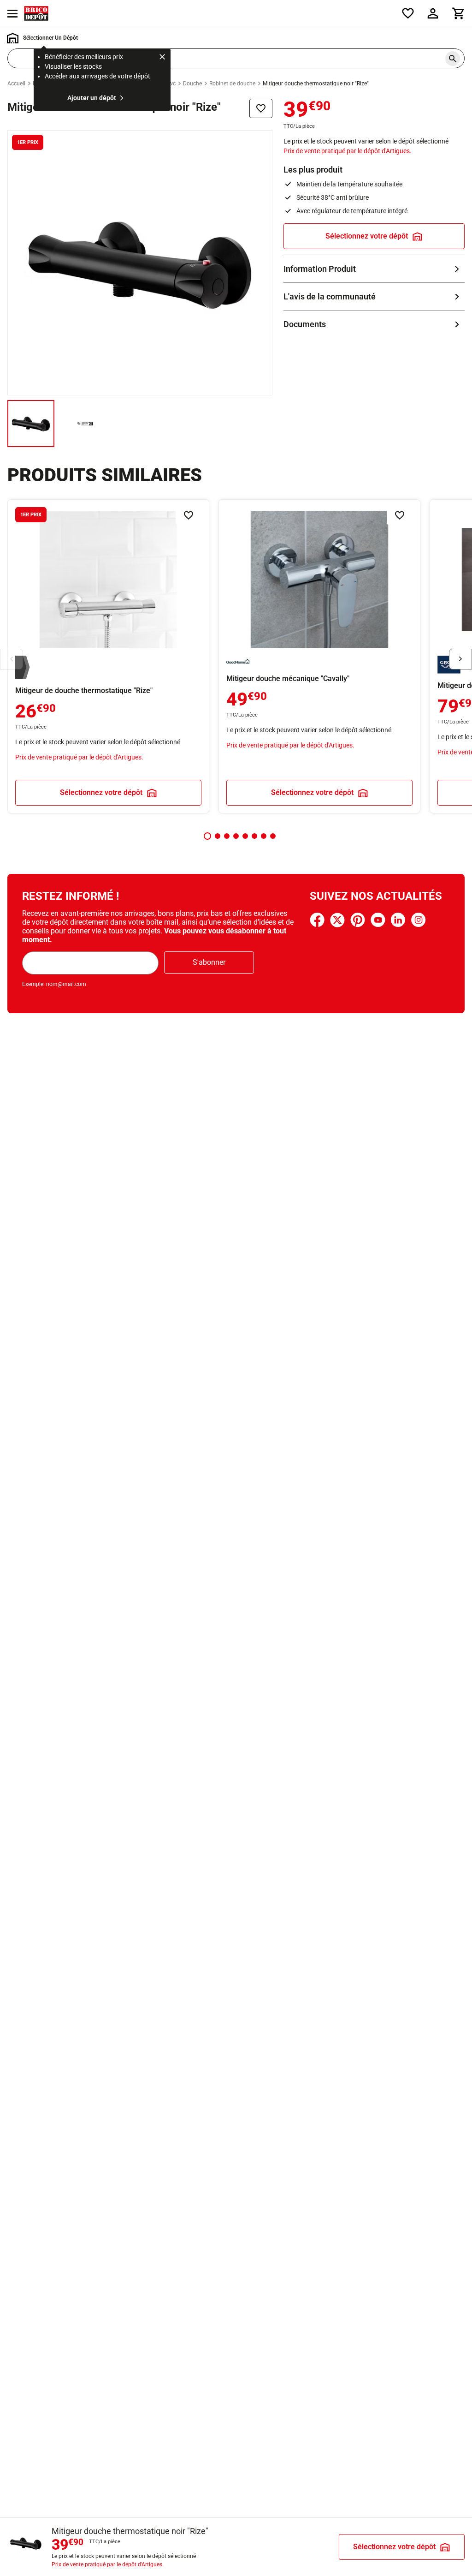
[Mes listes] (408, 13)
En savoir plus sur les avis (374, 296)
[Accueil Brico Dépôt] (36, 13)
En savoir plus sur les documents (374, 324)
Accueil (16, 84)
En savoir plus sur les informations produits (374, 269)
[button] (207, 836)
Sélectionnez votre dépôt (367, 236)
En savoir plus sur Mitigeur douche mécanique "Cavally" (319, 656)
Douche (192, 84)
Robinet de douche (232, 84)
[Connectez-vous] (433, 13)
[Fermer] (162, 58)
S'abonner (209, 962)
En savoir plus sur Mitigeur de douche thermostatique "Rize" (108, 656)
